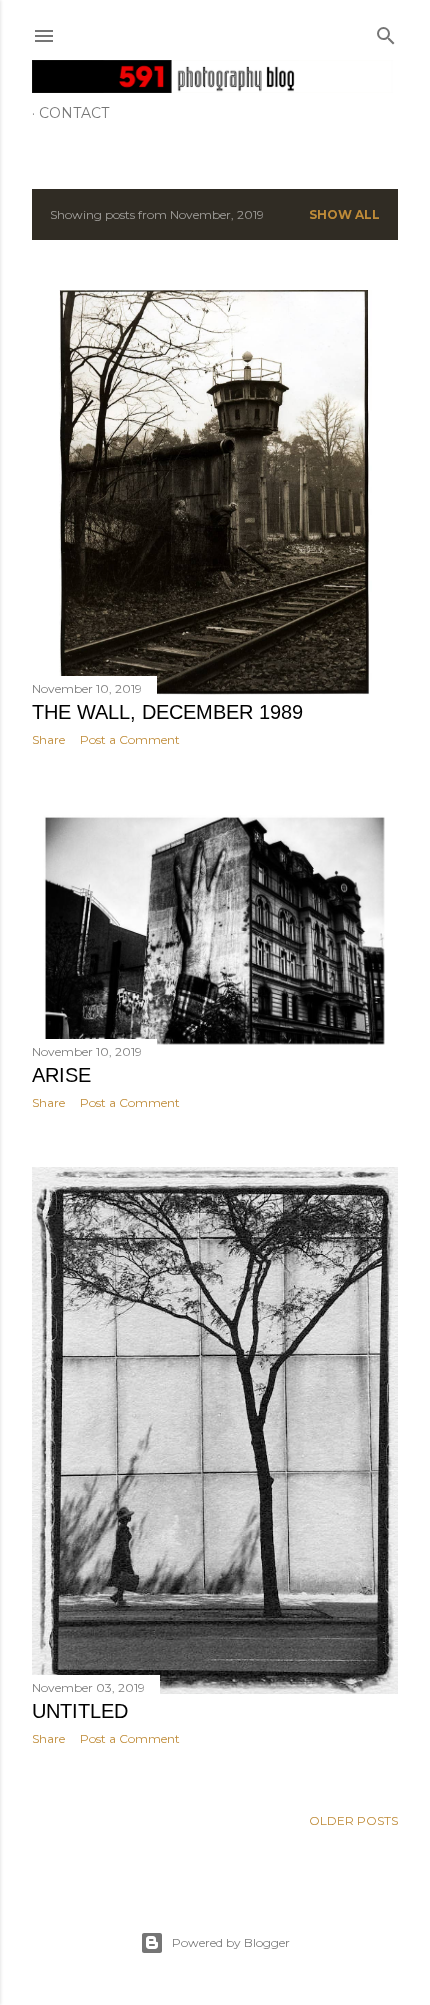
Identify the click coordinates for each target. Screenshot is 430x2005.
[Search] (386, 31)
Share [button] (48, 739)
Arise (61, 1075)
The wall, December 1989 (167, 712)
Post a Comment (130, 739)
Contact (74, 113)
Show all (344, 214)
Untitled (80, 1711)
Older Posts (353, 1820)
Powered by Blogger (231, 1942)
